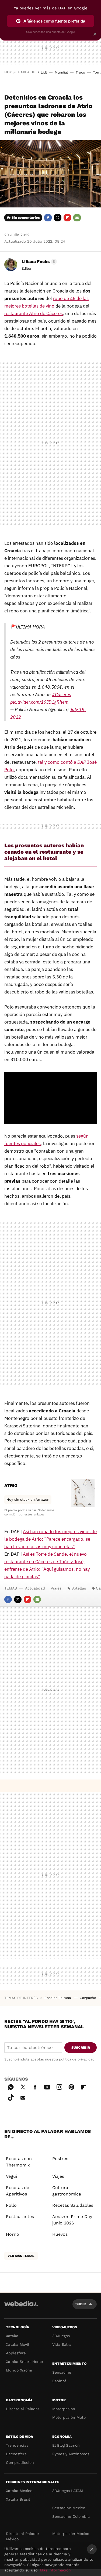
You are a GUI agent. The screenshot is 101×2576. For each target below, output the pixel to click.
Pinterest (71, 2086)
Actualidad (35, 1588)
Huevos (60, 2234)
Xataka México (19, 2491)
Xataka (12, 2336)
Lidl (44, 72)
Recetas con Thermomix (19, 2162)
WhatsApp (11, 2086)
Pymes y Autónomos (71, 2454)
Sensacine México (69, 2508)
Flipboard (67, 218)
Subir (81, 2304)
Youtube (47, 2086)
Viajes (56, 1588)
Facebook (48, 218)
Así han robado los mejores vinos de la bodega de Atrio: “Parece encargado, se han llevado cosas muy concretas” (50, 1539)
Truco (80, 72)
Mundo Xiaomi (19, 2370)
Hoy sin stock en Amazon (28, 1499)
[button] (38, 262)
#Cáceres (61, 695)
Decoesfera (16, 2454)
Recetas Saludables (73, 2205)
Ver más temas (21, 2256)
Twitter (58, 218)
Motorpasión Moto (69, 2417)
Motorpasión (64, 2409)
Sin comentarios (26, 218)
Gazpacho (88, 1998)
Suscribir (81, 2047)
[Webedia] (21, 2307)
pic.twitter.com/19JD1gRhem (39, 702)
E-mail (77, 218)
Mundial (61, 72)
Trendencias (17, 2445)
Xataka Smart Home (24, 2362)
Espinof (59, 2381)
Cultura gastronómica (67, 2191)
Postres (60, 2159)
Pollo (11, 2205)
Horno (13, 2234)
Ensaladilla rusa (58, 1998)
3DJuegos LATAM (68, 2491)
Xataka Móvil (18, 2344)
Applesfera (16, 2353)
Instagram (59, 2086)
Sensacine (62, 2372)
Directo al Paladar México (23, 2536)
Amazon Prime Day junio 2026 (72, 2220)
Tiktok (11, 2097)
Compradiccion (20, 2462)
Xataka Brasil (18, 2499)
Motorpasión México (71, 2534)
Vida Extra (62, 2344)
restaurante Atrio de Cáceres (34, 313)
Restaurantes (20, 2217)
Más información (55, 2570)
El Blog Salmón (66, 2445)
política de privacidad (77, 2059)
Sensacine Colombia (71, 2516)
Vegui (11, 2176)
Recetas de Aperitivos (18, 2191)
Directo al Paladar (23, 2409)
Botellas (79, 1588)
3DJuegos (61, 2336)
